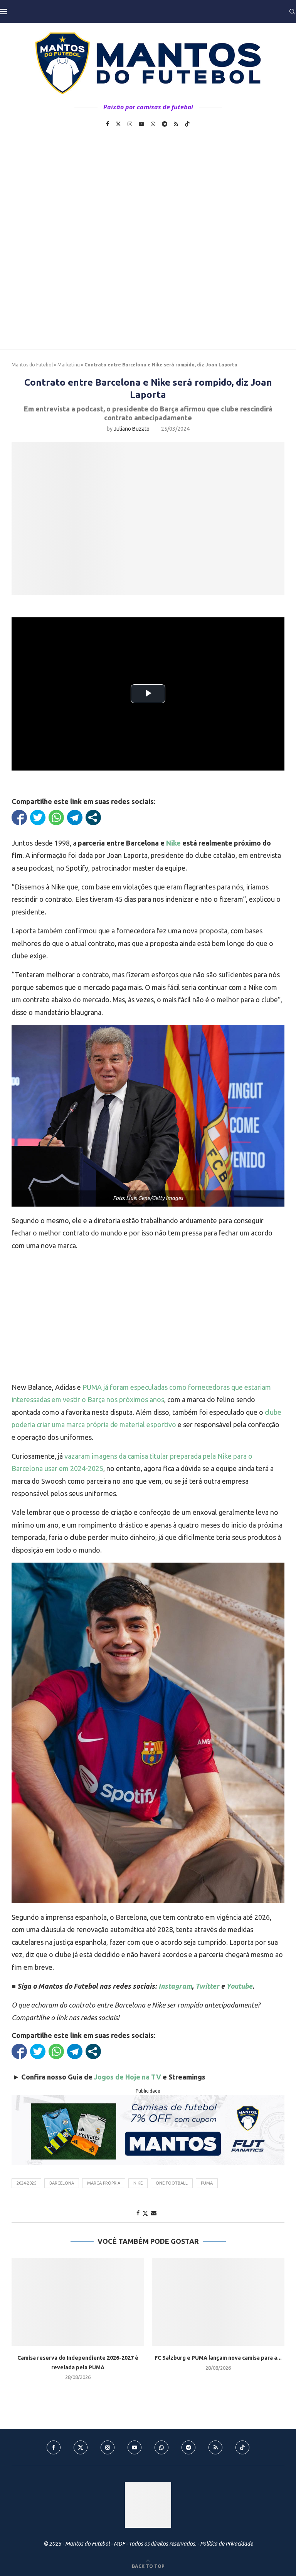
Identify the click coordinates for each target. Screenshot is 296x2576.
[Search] (292, 12)
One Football (172, 2183)
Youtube (239, 1986)
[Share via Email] (154, 2213)
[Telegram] (165, 124)
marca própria (104, 2183)
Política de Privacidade (226, 2544)
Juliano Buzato (132, 429)
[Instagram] (130, 124)
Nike (173, 843)
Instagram (175, 1986)
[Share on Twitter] (145, 2213)
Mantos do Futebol (32, 365)
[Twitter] (118, 124)
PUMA (207, 2183)
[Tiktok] (187, 124)
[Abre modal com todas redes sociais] (93, 817)
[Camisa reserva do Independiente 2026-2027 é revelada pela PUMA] (78, 2302)
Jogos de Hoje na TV (128, 2077)
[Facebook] (108, 124)
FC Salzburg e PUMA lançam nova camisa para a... (218, 2358)
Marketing (69, 365)
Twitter (207, 1986)
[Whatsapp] (153, 124)
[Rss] (176, 124)
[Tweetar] (38, 817)
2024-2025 (26, 2183)
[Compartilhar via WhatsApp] (56, 817)
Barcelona (62, 2183)
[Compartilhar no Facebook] (19, 817)
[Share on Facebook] (138, 2213)
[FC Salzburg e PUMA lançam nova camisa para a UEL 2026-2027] (218, 2302)
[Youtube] (141, 124)
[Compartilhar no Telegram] (75, 817)
